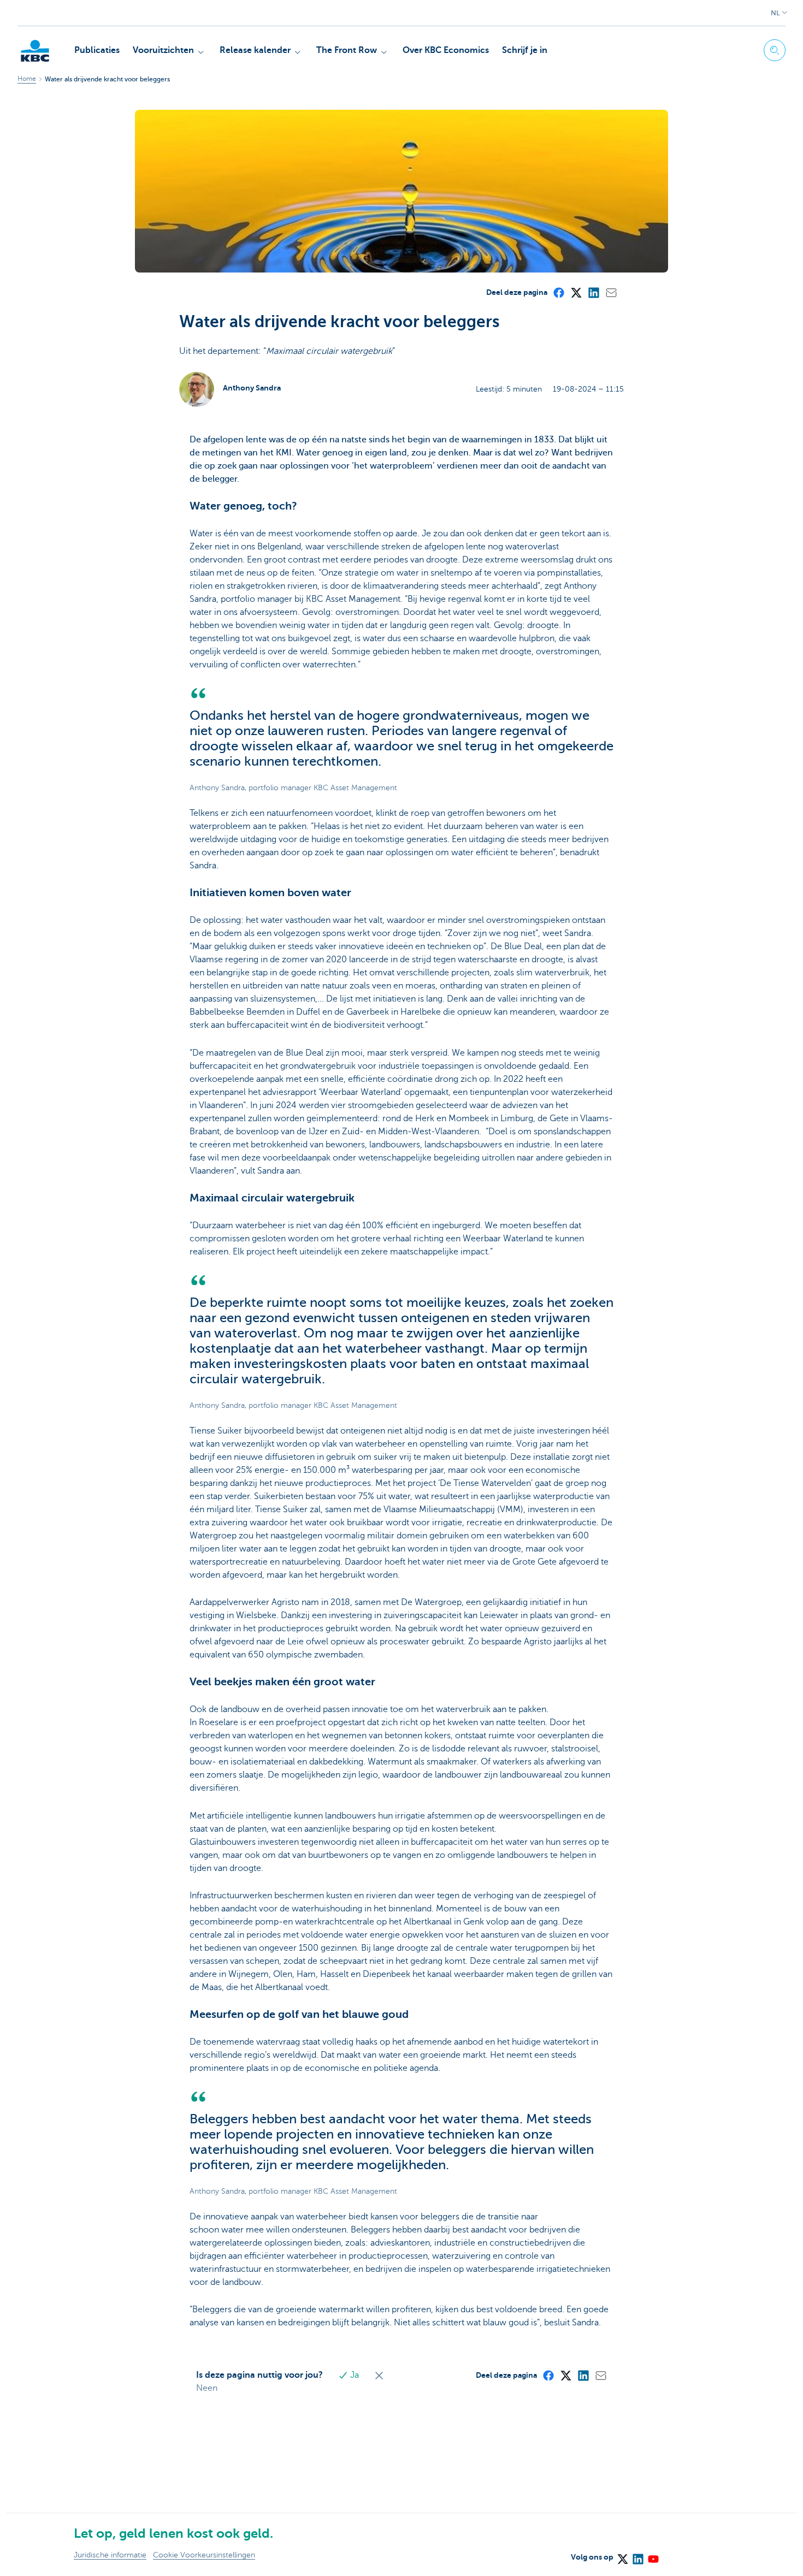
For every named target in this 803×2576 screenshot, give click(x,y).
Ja (355, 2375)
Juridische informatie (110, 2555)
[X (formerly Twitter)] (576, 292)
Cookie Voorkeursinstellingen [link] (204, 2555)
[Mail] (611, 292)
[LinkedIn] (593, 292)
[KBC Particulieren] (35, 51)
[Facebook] (558, 292)
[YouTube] (653, 2555)
